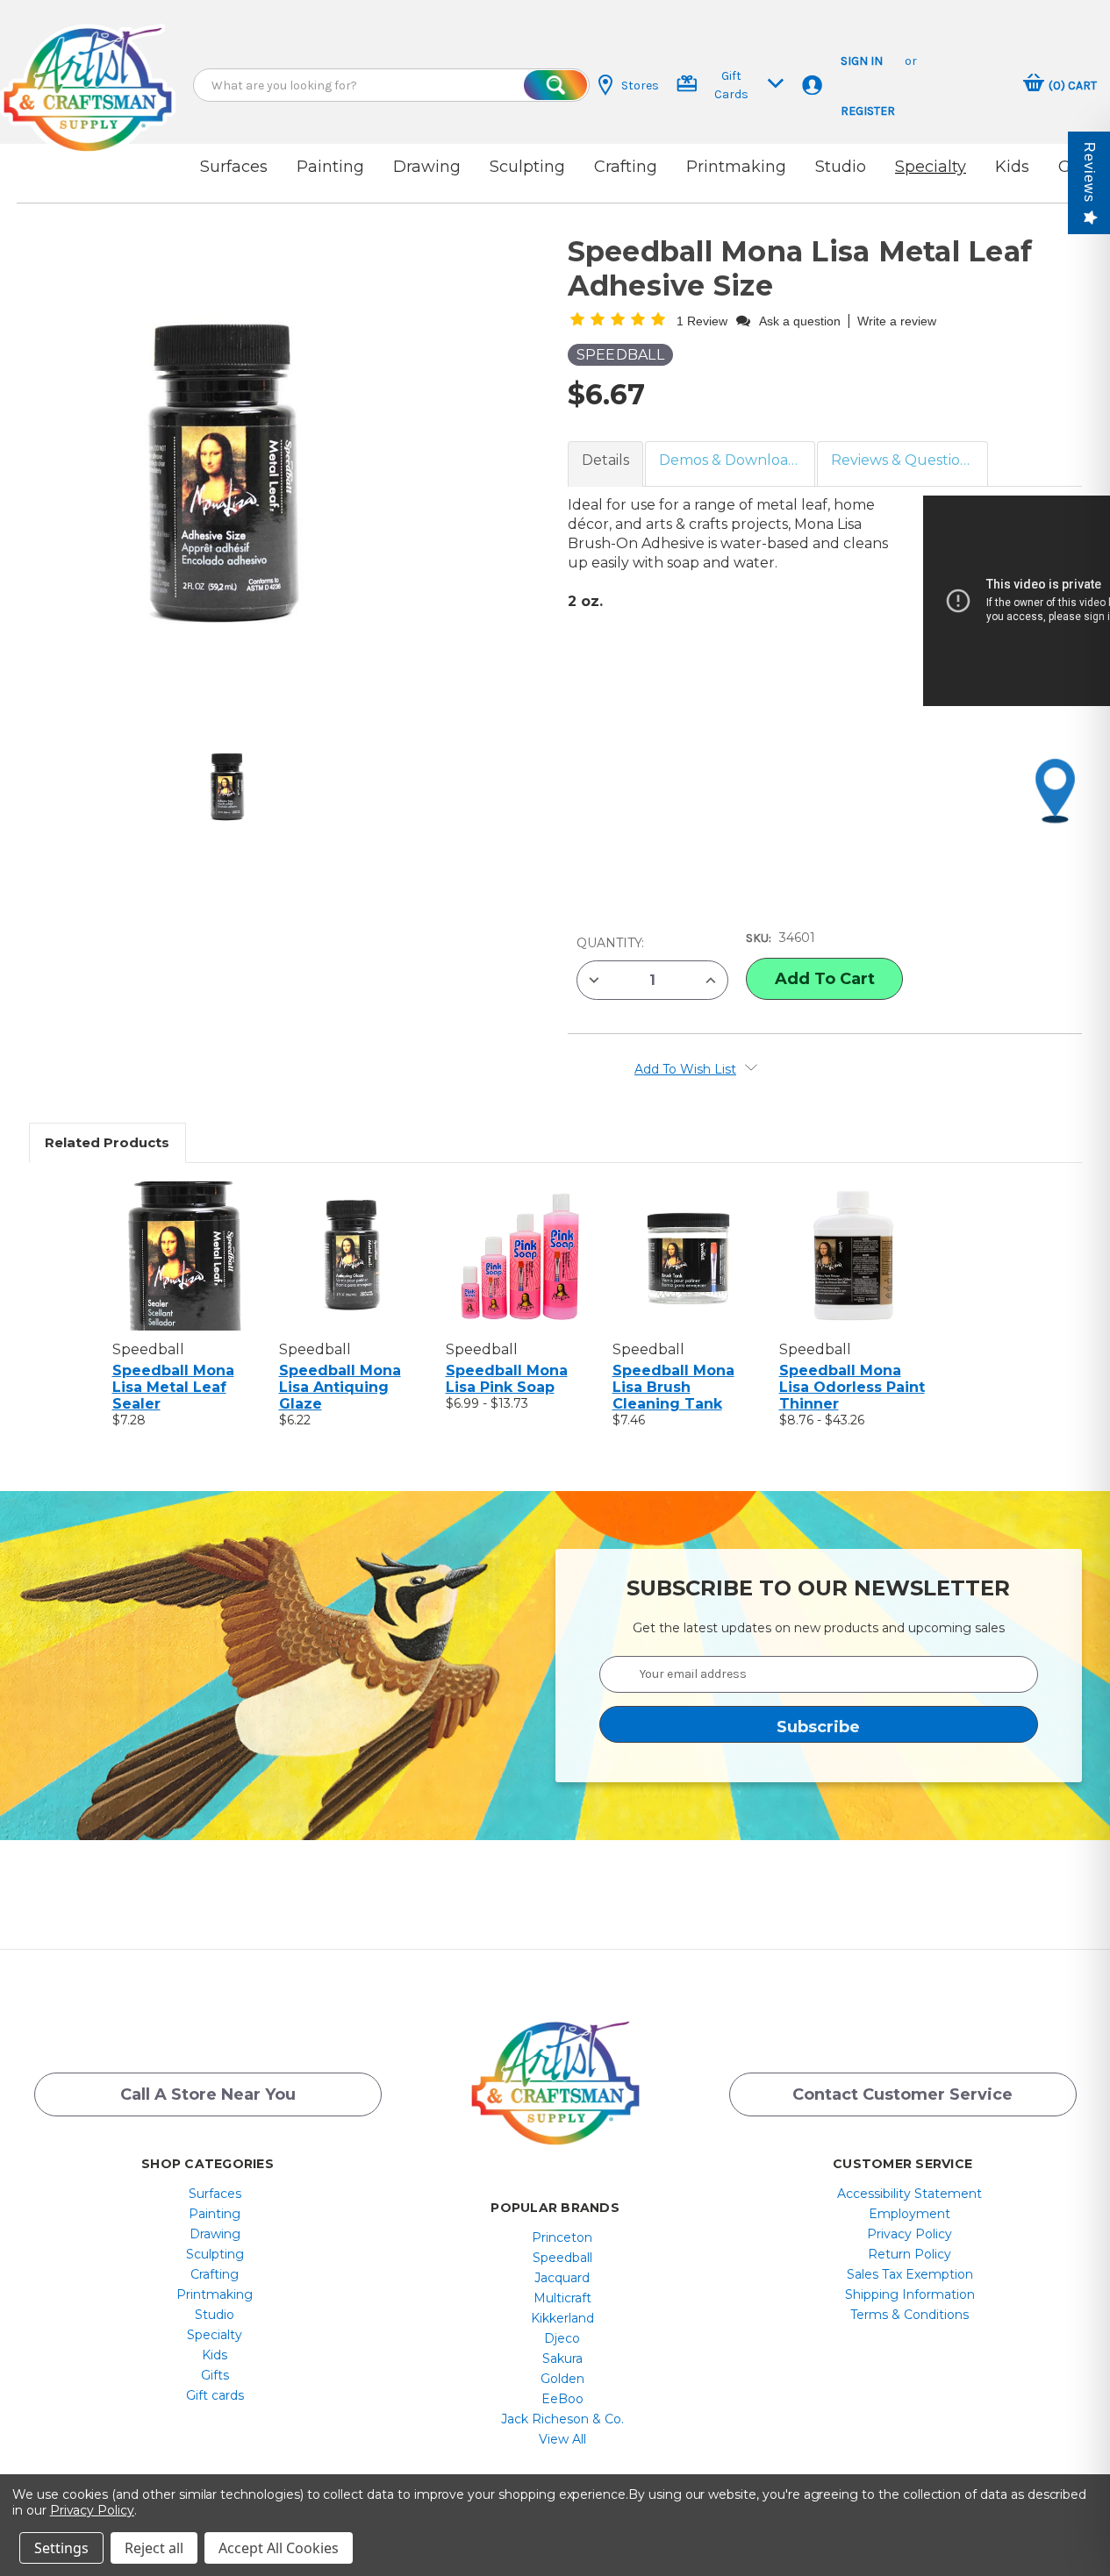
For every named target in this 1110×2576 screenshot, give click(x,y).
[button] (88, 72)
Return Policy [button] (909, 2254)
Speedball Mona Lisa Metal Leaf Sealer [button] (173, 1387)
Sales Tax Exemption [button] (910, 2274)
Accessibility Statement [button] (909, 2194)
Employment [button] (909, 2214)
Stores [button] (640, 86)
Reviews (1089, 172)
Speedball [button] (562, 2258)
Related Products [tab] (107, 1142)
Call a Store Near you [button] (208, 2094)
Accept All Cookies (279, 2548)
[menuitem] (215, 2194)
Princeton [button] (562, 2237)
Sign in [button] (862, 61)
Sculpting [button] (527, 167)
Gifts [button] (215, 2375)
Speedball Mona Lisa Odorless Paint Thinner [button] (852, 1387)
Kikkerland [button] (562, 2318)
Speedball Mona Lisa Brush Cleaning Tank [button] (673, 1387)
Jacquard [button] (562, 2278)
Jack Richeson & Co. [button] (562, 2419)
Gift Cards (731, 85)
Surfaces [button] (234, 167)
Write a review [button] (897, 321)
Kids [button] (1012, 167)
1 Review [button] (704, 321)
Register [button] (868, 111)
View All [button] (562, 2439)
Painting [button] (330, 167)
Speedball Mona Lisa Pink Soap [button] (507, 1379)
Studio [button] (841, 167)
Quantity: (610, 943)
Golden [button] (562, 2379)
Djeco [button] (562, 2338)
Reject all (154, 2548)
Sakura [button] (562, 2358)
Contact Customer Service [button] (902, 2094)
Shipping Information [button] (910, 2294)
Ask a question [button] (800, 321)
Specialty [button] (931, 167)
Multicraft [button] (562, 2298)
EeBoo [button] (562, 2399)
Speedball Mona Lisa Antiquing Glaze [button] (340, 1387)
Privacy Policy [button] (909, 2234)
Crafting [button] (626, 167)
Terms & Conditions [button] (909, 2315)
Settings (61, 2548)
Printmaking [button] (736, 167)
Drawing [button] (427, 167)
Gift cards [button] (215, 2395)
